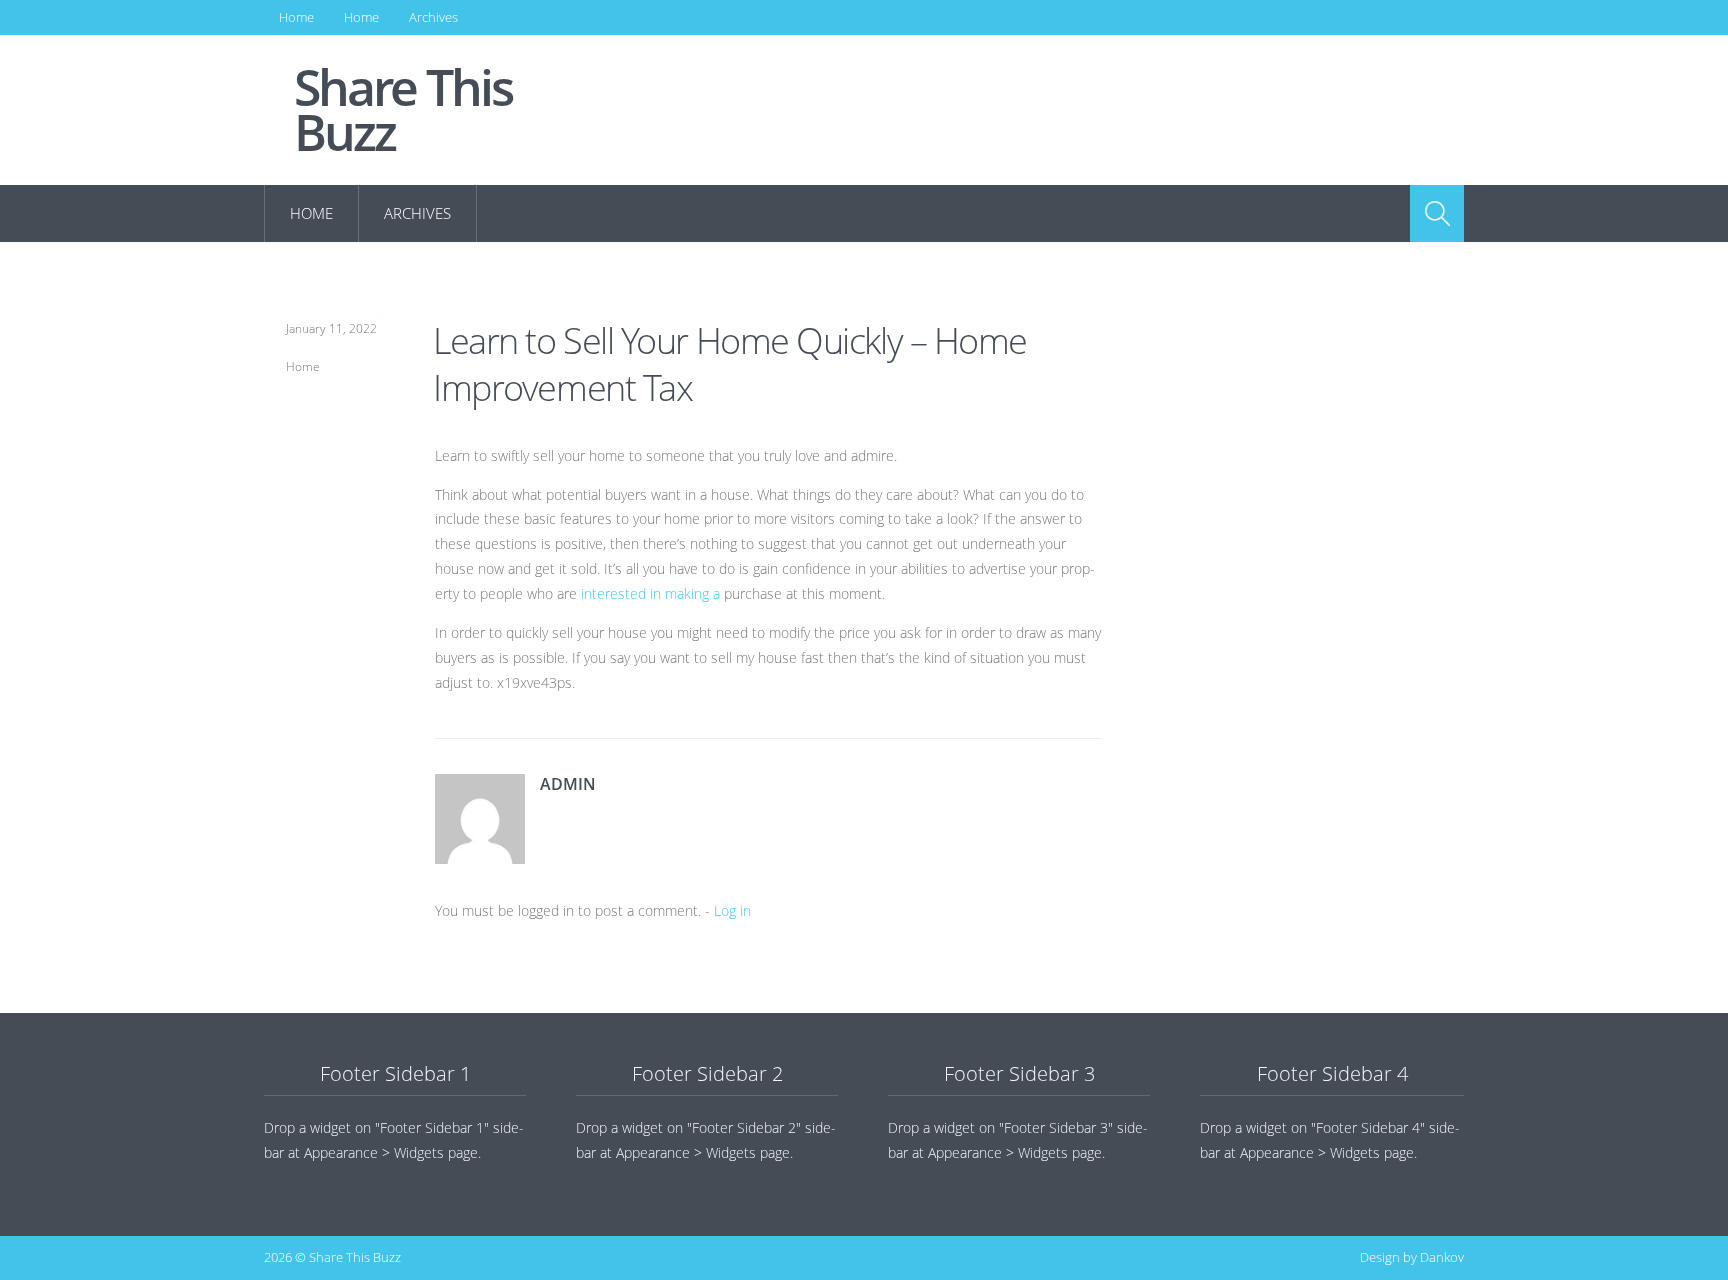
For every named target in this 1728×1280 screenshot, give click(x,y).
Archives (433, 17)
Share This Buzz (403, 110)
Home (296, 17)
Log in (732, 910)
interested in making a (650, 593)
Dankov (1442, 1257)
